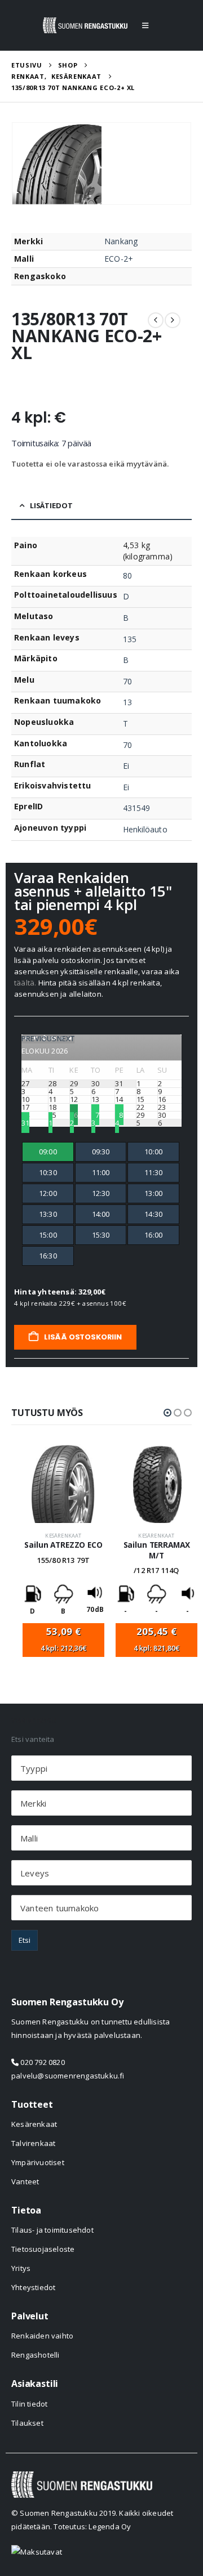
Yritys (21, 2268)
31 (25, 1123)
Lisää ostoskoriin (82, 1337)
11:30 (153, 1172)
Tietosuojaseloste (43, 2249)
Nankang (121, 241)
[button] (145, 25)
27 (95, 1115)
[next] (173, 320)
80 (127, 575)
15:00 (48, 1235)
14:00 (101, 1214)
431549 (136, 808)
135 (130, 639)
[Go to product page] (63, 1484)
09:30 (101, 1152)
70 (127, 681)
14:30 (153, 1214)
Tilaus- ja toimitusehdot (52, 2230)
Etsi (25, 1940)
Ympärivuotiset (38, 2162)
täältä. (25, 983)
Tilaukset (27, 2423)
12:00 (48, 1193)
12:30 (101, 1193)
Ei (126, 766)
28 (119, 1115)
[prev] (156, 320)
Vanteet (25, 2181)
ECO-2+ (119, 259)
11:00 (101, 1172)
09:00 (48, 1152)
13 (127, 702)
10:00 (153, 1152)
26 (74, 1115)
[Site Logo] (85, 25)
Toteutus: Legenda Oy (92, 2526)
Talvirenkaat (33, 2143)
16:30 (48, 1256)
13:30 (48, 1214)
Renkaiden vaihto (42, 2336)
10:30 (48, 1172)
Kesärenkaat (63, 1536)
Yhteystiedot (33, 2287)
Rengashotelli (36, 2355)
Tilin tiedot (29, 2404)
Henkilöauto (145, 829)
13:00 (153, 1193)
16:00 (153, 1235)
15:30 (101, 1235)
